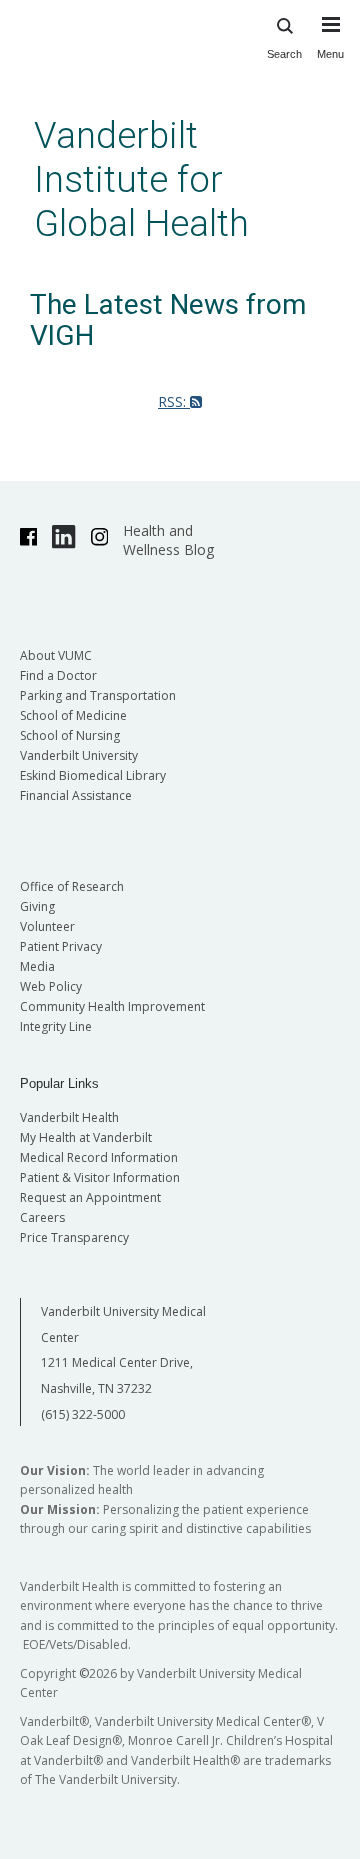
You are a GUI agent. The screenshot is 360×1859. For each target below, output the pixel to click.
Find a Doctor (58, 675)
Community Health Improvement (112, 1006)
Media (37, 966)
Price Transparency (74, 1237)
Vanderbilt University (79, 755)
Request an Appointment (90, 1197)
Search (284, 54)
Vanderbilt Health (69, 1117)
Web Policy (51, 986)
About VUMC (56, 655)
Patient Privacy (61, 946)
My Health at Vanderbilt (86, 1137)
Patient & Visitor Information (100, 1177)
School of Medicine (73, 715)
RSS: (174, 401)
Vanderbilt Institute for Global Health (141, 179)
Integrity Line (56, 1026)
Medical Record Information (99, 1157)
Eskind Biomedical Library (93, 775)
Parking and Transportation (98, 695)
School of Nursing (70, 735)
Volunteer (47, 926)
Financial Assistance (76, 795)
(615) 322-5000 (83, 1414)
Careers (42, 1217)
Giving (37, 906)
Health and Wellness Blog (168, 540)
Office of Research (72, 886)
